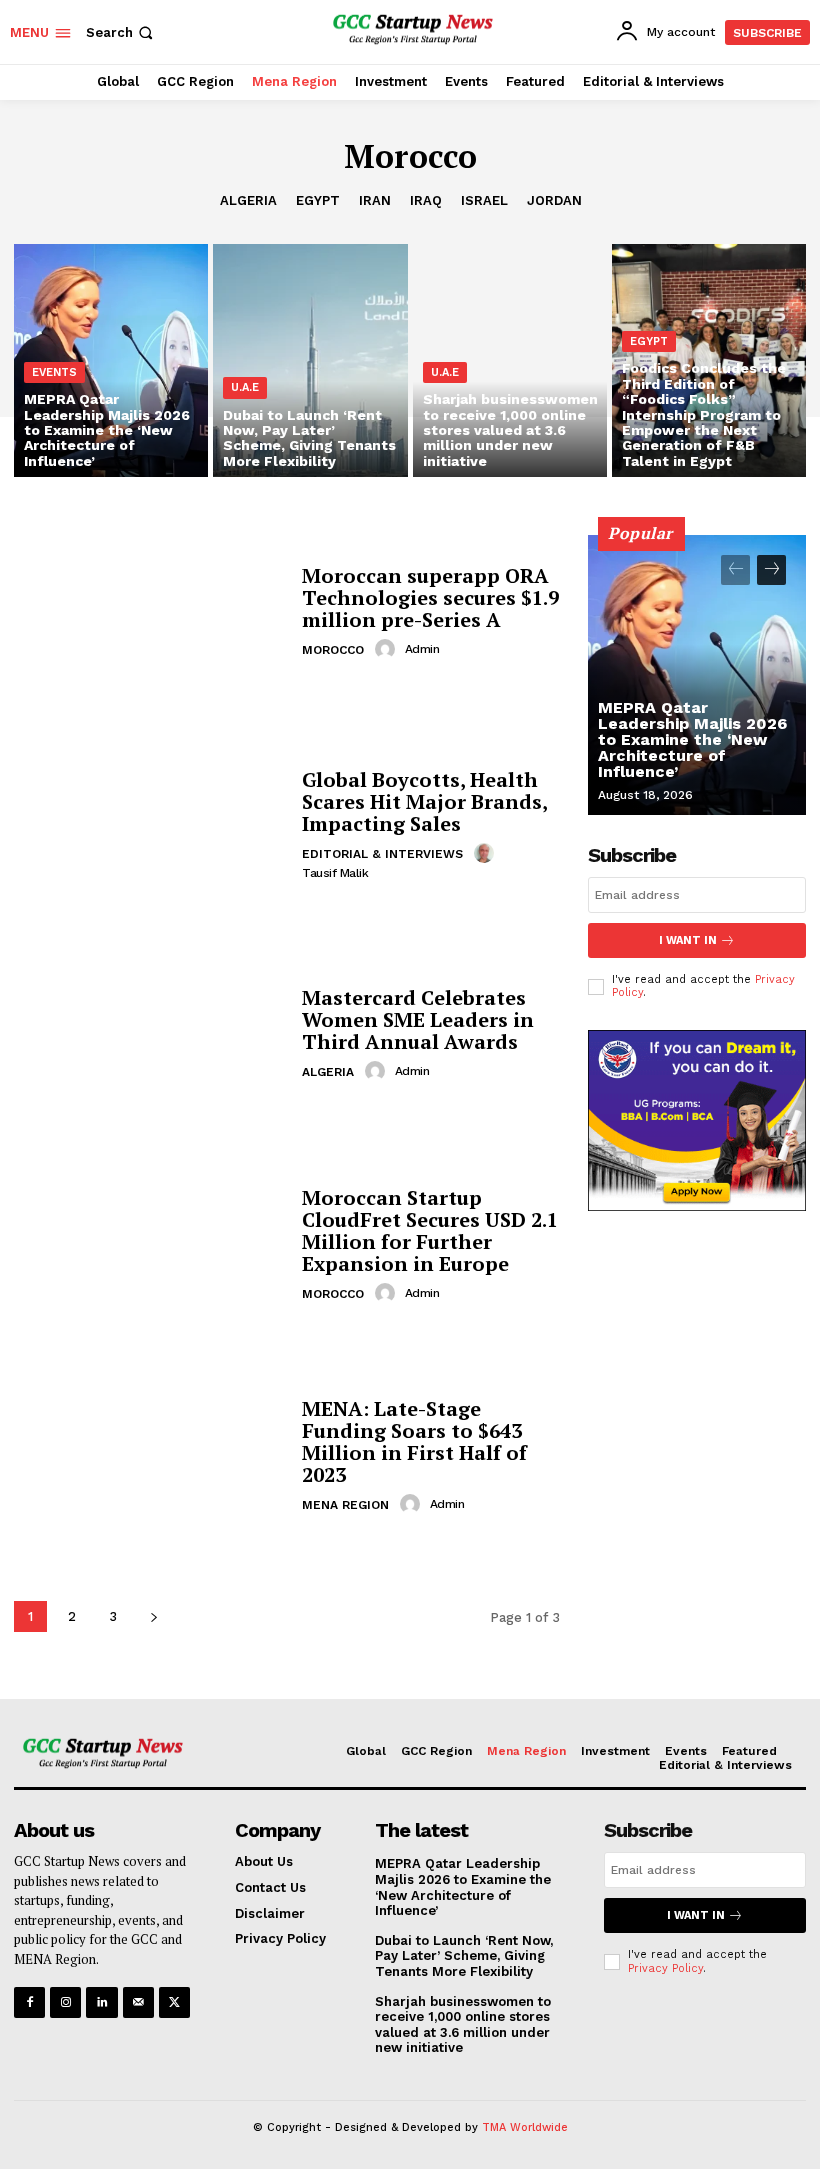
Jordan (554, 200)
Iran (375, 200)
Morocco (333, 650)
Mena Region (345, 1505)
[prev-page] (735, 570)
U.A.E (245, 387)
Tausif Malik (335, 873)
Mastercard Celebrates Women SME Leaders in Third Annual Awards (418, 1019)
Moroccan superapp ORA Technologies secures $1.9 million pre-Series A (430, 597)
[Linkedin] (101, 2002)
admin (422, 649)
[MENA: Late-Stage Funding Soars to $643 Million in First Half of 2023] (150, 1457)
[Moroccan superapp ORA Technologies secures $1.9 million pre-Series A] (150, 612)
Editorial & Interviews (382, 854)
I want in (688, 940)
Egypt (318, 200)
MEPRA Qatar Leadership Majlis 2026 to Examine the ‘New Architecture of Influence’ (692, 739)
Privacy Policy (665, 1968)
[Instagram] (65, 2002)
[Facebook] (29, 2002)
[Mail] (138, 2002)
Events (54, 372)
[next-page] (153, 1616)
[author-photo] (388, 649)
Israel (484, 200)
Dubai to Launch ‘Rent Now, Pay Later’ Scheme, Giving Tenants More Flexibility (464, 1956)
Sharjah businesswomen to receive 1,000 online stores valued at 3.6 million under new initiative (463, 2025)
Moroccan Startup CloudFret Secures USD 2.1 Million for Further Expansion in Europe (430, 1230)
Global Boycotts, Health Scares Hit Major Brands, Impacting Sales (425, 801)
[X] (174, 2002)
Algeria (248, 200)
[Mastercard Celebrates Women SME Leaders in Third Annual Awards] (150, 1034)
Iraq (426, 200)
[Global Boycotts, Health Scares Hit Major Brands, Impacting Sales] (150, 823)
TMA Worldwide (525, 2127)
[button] (121, 32)
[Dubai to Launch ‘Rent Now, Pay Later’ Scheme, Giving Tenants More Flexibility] (310, 360)
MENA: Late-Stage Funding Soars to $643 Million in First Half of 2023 (414, 1441)
